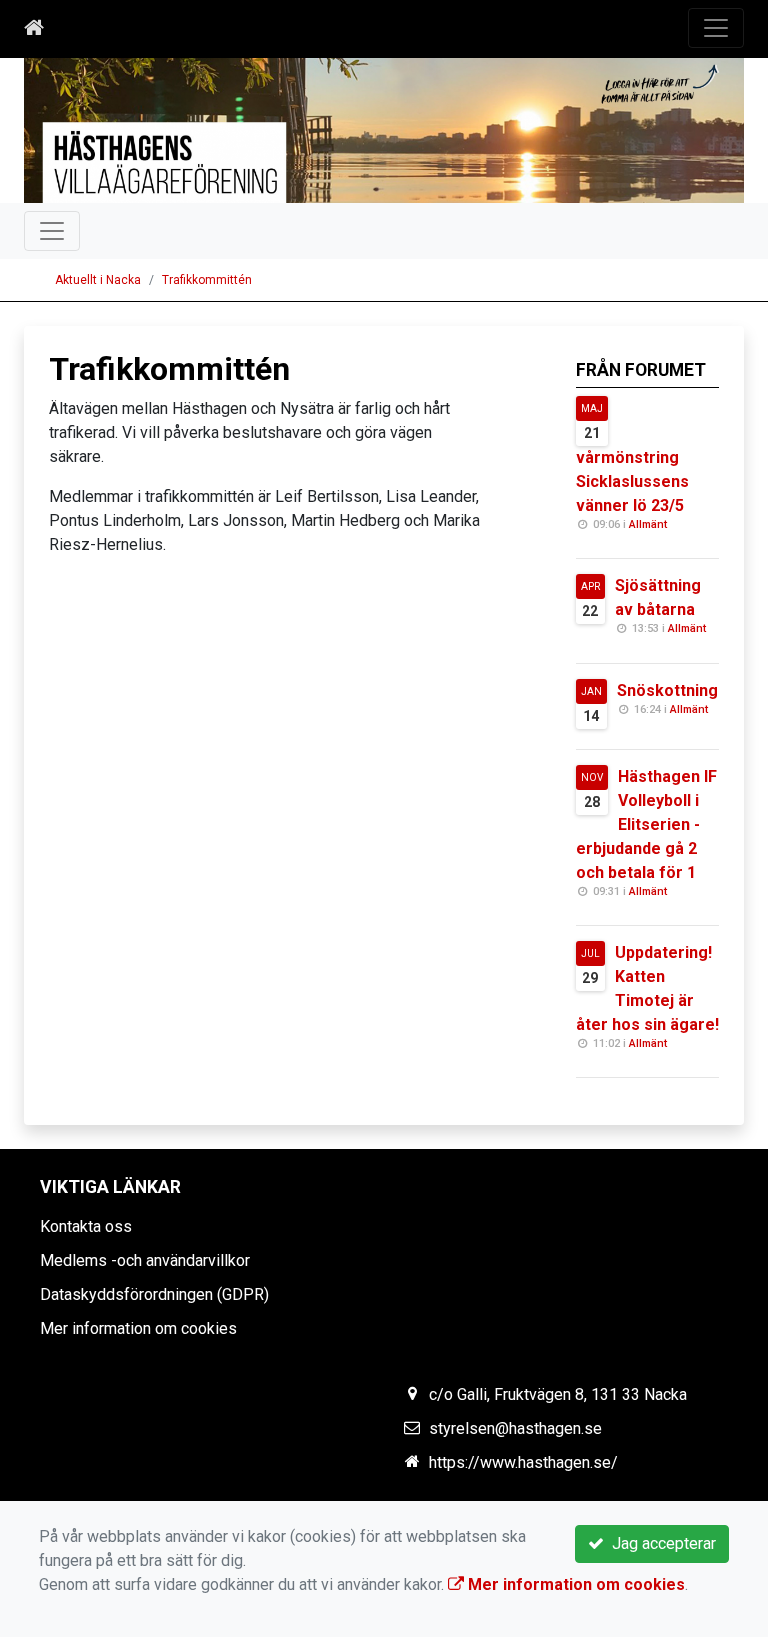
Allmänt (648, 524)
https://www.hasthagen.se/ (523, 1462)
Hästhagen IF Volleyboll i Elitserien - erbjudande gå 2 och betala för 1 (646, 824)
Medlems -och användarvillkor (145, 1260)
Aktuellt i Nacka (98, 280)
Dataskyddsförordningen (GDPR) (154, 1294)
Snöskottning (667, 690)
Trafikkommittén (207, 280)
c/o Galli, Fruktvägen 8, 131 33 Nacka (558, 1394)
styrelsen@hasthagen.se (515, 1428)
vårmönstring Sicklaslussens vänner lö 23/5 (632, 481)
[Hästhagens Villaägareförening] (384, 130)
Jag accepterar (660, 1543)
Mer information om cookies (138, 1328)
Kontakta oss (86, 1226)
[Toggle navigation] (716, 28)
